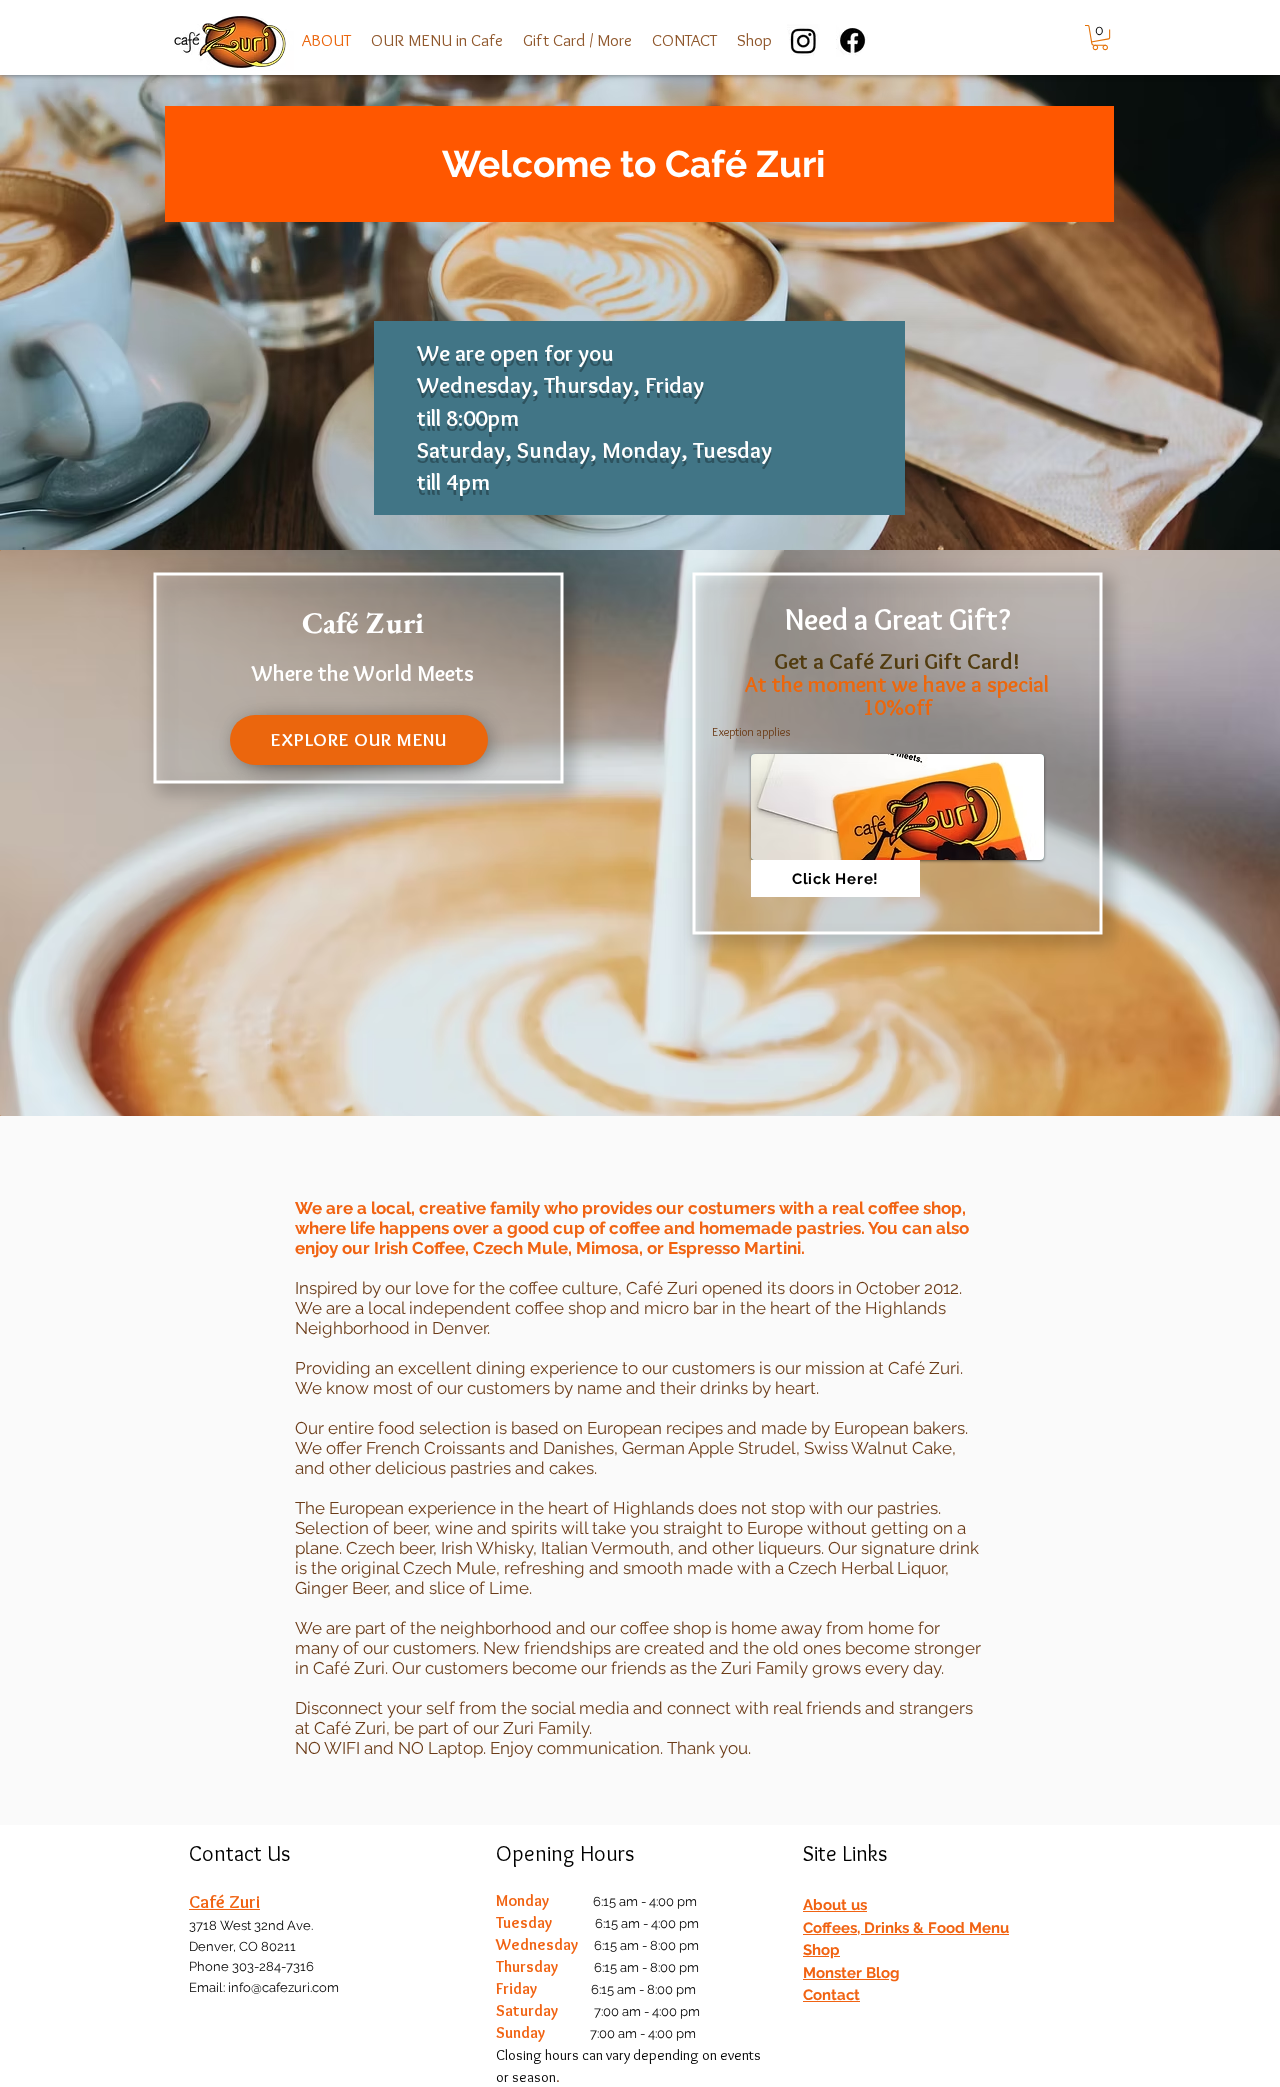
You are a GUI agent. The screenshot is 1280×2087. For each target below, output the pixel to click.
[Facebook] (852, 40)
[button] (437, 40)
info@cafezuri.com (283, 1987)
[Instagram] (803, 40)
